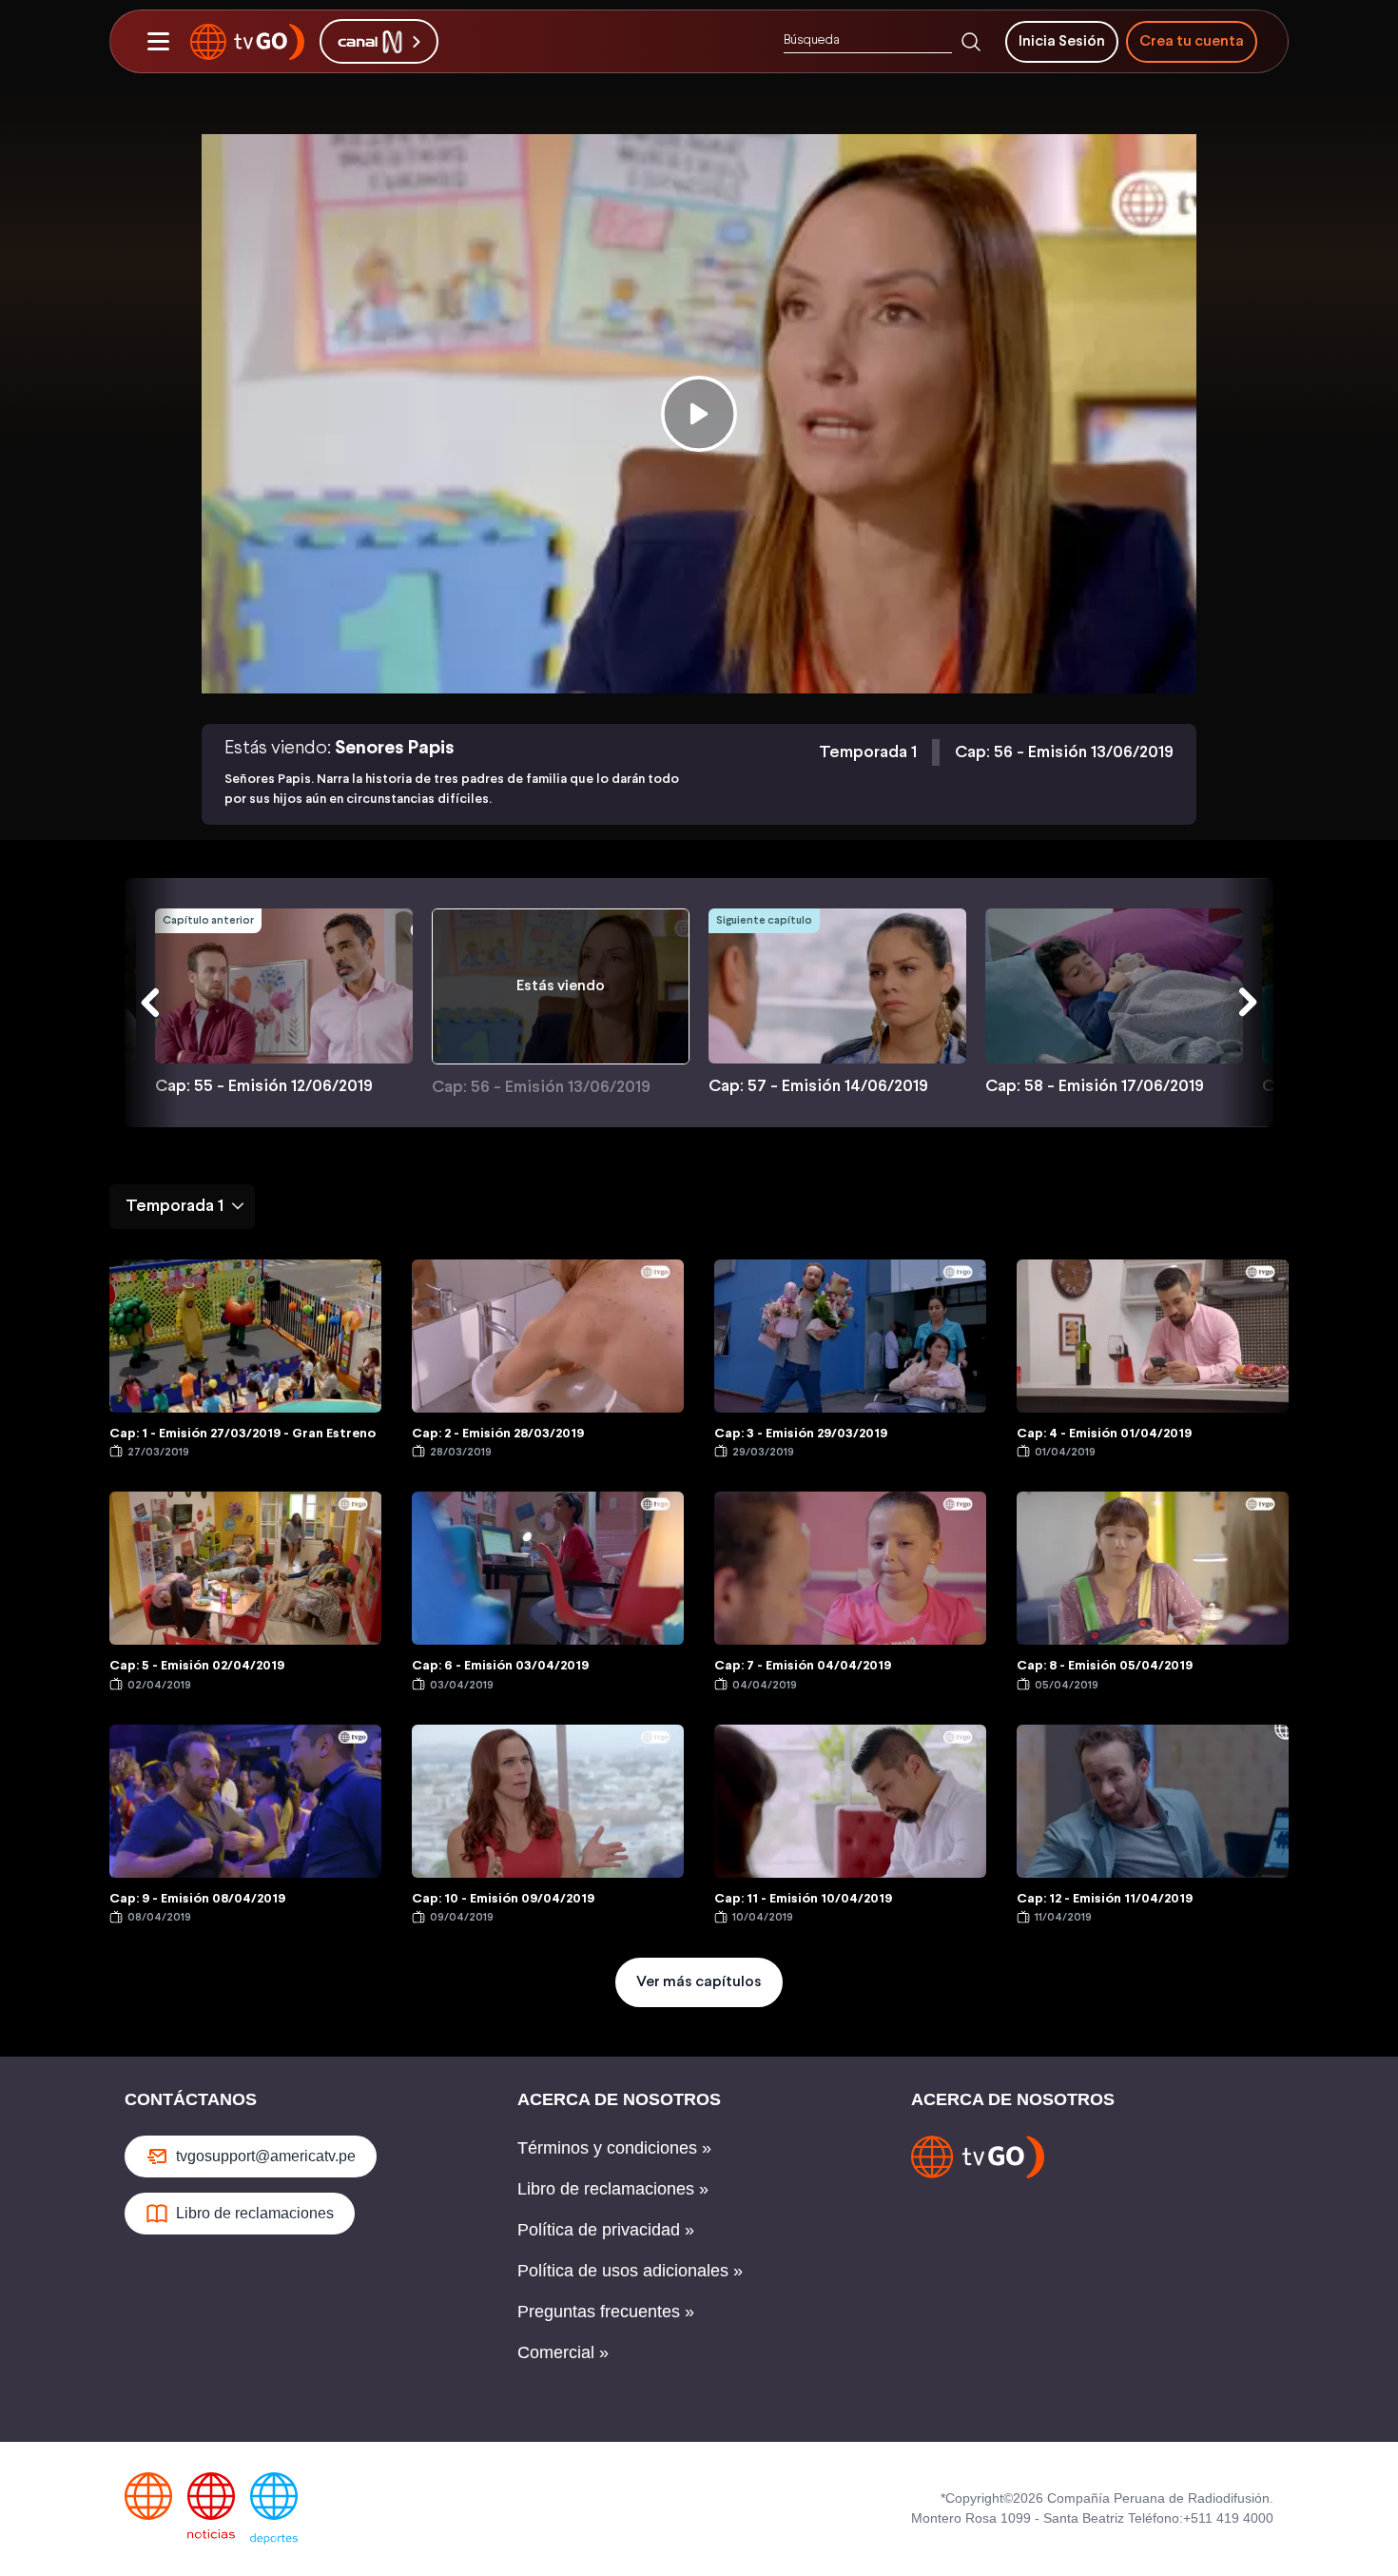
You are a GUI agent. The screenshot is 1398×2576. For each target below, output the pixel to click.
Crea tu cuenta (1192, 41)
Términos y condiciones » (614, 2148)
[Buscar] (971, 42)
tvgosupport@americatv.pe (266, 2156)
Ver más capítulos (699, 1982)
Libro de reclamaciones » (613, 2189)
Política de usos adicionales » (630, 2271)
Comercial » (563, 2352)
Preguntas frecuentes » (606, 2312)
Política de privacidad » (606, 2230)
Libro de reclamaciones (255, 2213)
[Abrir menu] (158, 42)
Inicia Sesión (1062, 41)
